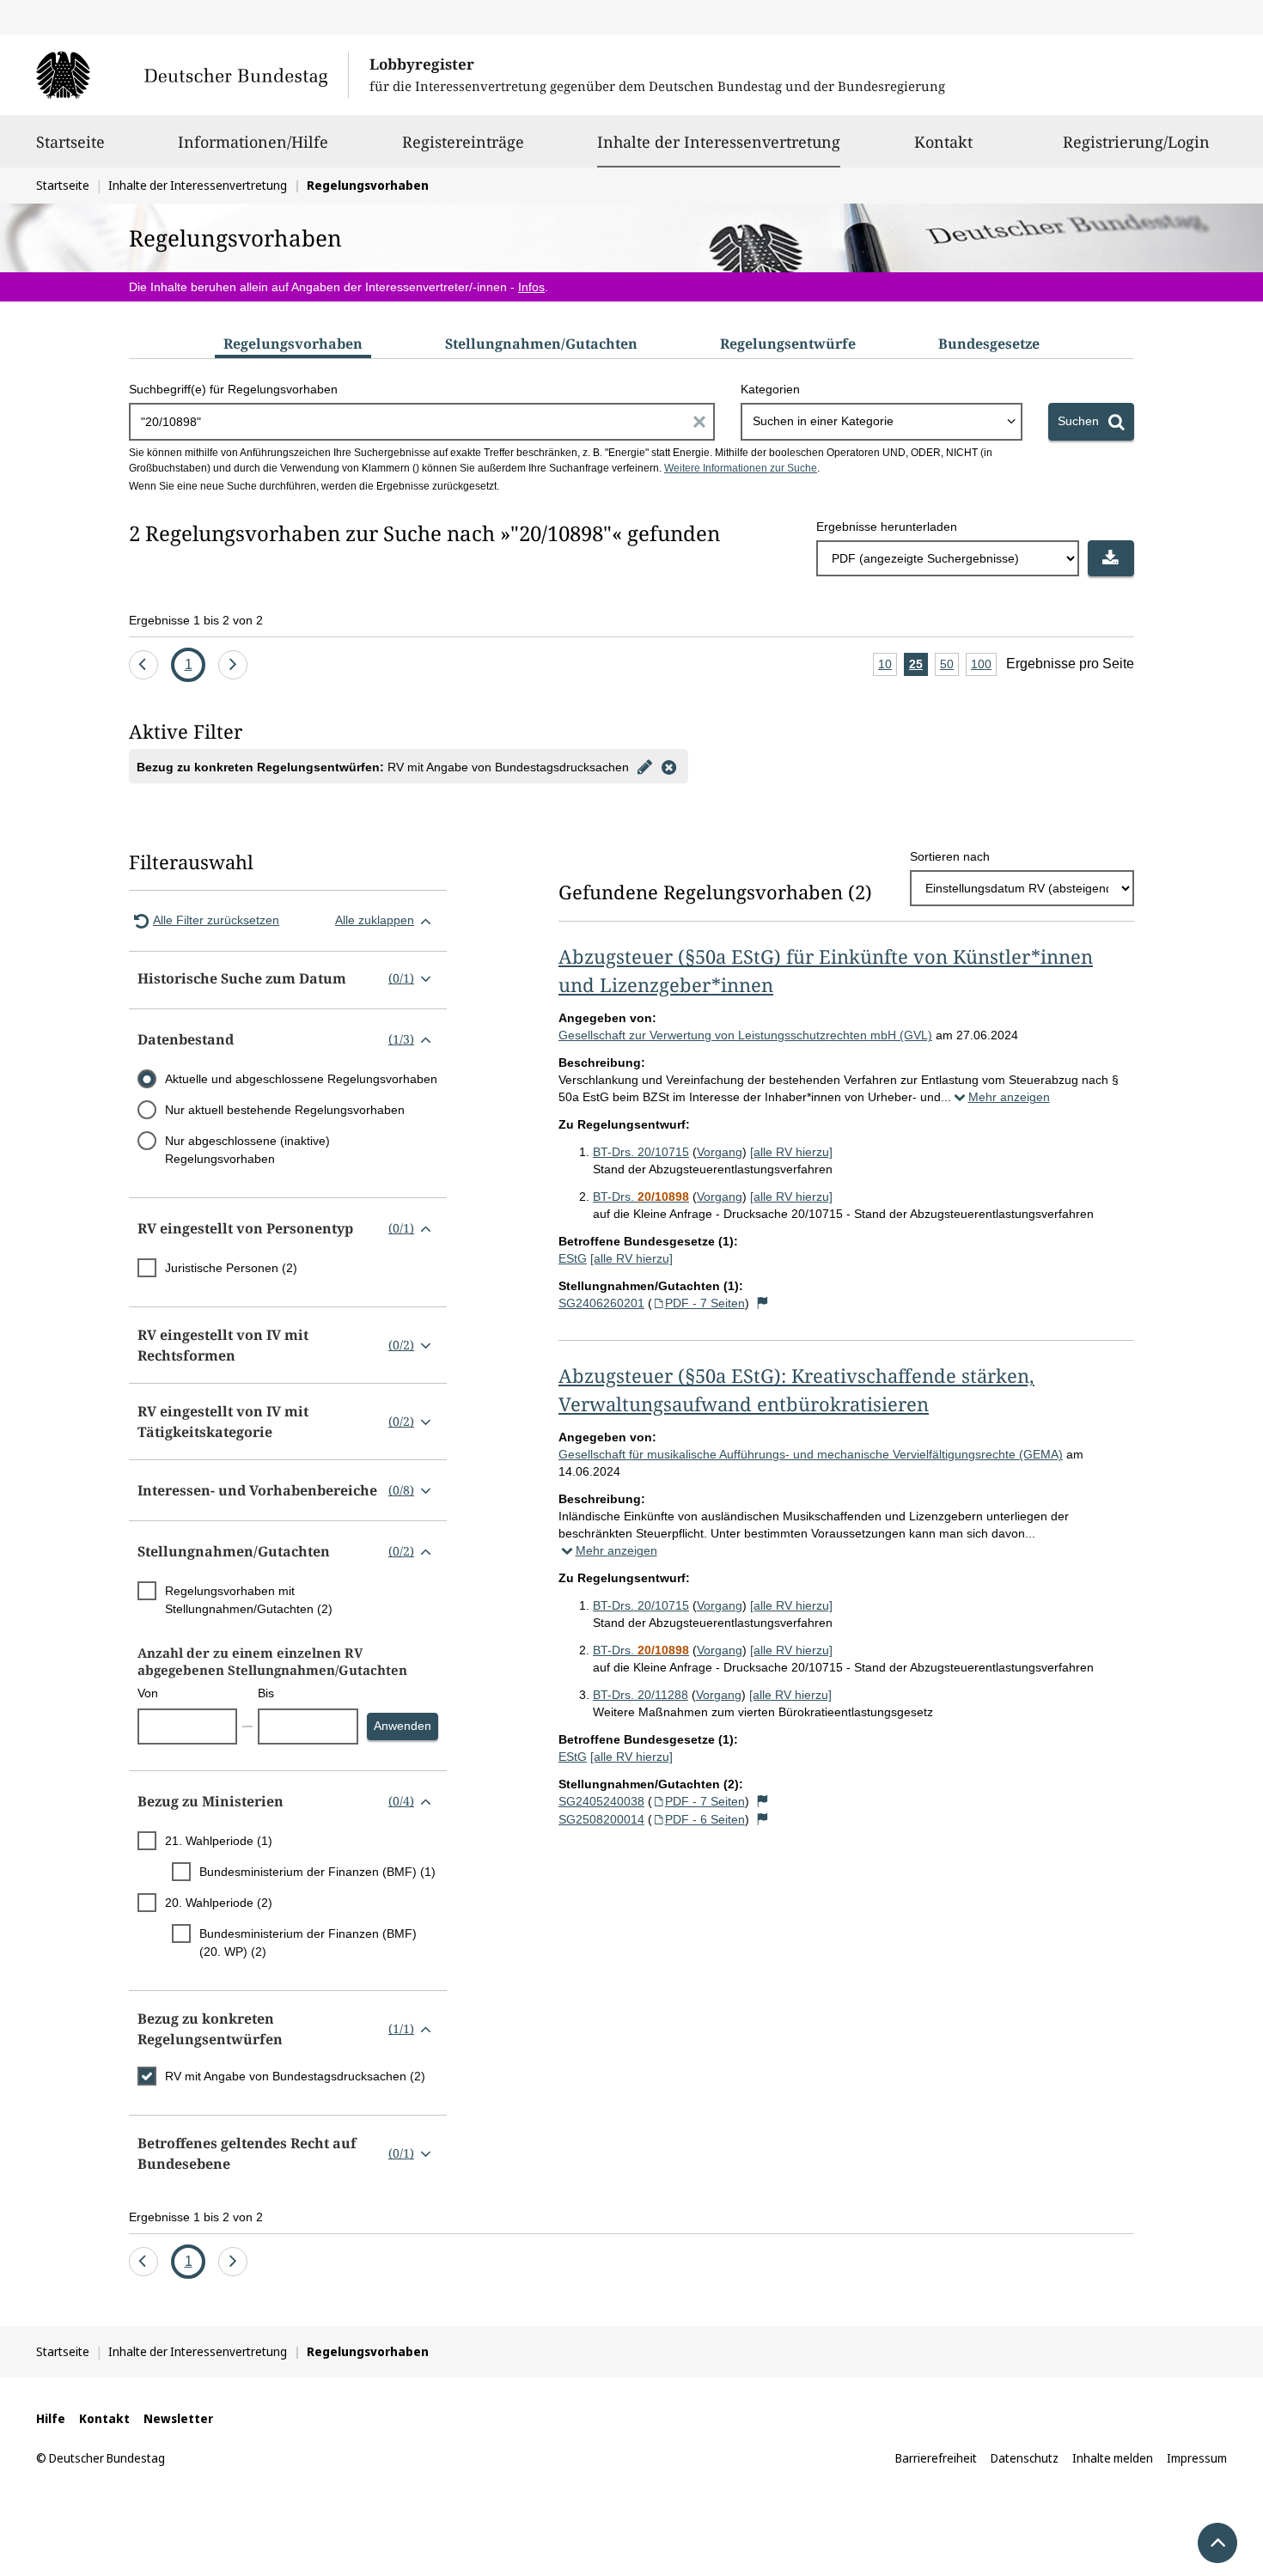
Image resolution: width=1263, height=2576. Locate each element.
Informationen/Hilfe (253, 142)
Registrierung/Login (1136, 142)
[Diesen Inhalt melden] (763, 1303)
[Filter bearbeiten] (644, 766)
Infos (531, 287)
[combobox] (882, 422)
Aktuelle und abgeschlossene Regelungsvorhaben (301, 1079)
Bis (266, 1693)
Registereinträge (463, 142)
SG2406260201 (601, 1303)
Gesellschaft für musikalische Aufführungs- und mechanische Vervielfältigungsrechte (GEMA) (811, 1454)
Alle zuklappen (375, 920)
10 (888, 667)
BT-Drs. (641, 1197)
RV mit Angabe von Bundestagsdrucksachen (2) (295, 2076)
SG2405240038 (601, 1801)
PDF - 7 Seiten (705, 1303)
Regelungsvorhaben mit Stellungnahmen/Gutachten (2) (249, 1600)
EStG (573, 1258)
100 (984, 667)
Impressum (1197, 2458)
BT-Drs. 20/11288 (641, 1695)
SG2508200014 (601, 1819)
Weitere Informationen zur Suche (741, 468)
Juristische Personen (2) (231, 1268)
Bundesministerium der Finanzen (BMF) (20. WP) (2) (308, 1943)
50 (949, 667)
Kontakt (943, 142)
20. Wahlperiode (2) (219, 1903)
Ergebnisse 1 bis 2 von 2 (196, 620)
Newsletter (178, 2418)
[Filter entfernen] (668, 766)
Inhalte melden (1113, 2458)
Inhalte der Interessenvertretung (719, 141)
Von (148, 1693)
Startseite (70, 142)
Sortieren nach (950, 856)
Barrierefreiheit (936, 2458)
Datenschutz (1025, 2458)
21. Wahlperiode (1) (219, 1841)
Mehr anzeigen (1009, 1097)
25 (918, 667)
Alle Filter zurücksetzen (216, 920)
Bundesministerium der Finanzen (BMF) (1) (317, 1872)
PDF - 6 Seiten (705, 1819)
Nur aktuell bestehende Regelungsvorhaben (285, 1110)
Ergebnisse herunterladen (887, 527)
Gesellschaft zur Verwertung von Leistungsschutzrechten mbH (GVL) (745, 1035)
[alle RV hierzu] (791, 1152)
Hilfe (51, 2418)
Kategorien (770, 389)
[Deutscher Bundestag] (192, 75)
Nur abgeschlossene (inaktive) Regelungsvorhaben (247, 1150)
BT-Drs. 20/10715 (641, 1152)
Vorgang (720, 1152)
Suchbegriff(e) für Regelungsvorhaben (233, 389)
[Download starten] (1111, 558)
